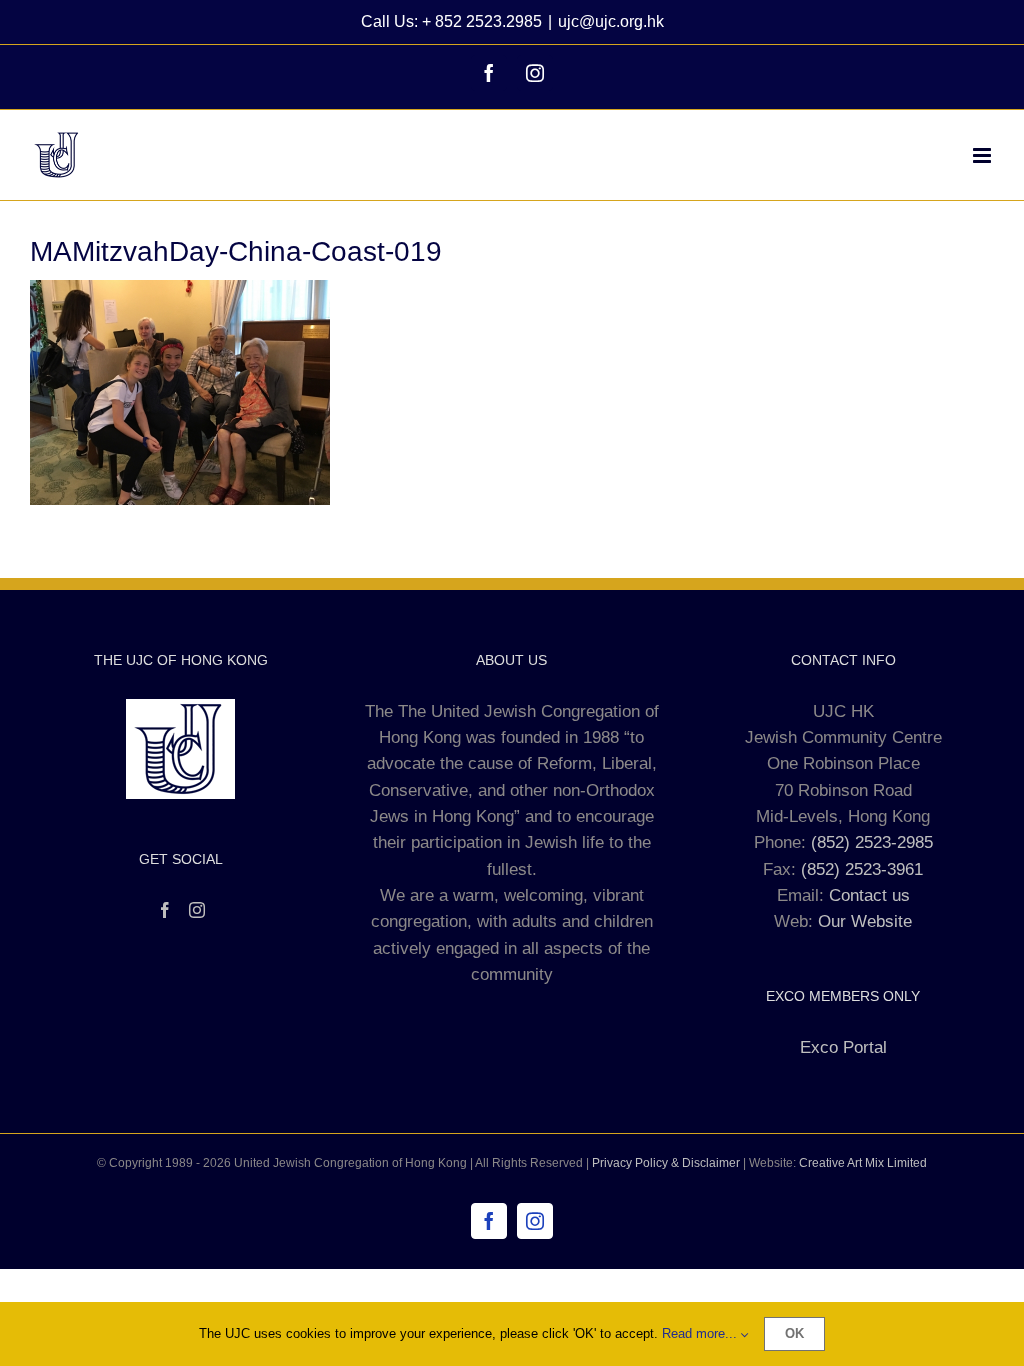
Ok (794, 1333)
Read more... (701, 1333)
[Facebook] (165, 910)
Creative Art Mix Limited (863, 1163)
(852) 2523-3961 (862, 869)
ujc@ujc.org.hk (611, 21)
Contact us (869, 895)
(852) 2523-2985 (872, 842)
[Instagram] (197, 910)
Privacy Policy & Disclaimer (666, 1163)
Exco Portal (843, 1047)
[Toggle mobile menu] (983, 155)
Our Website (865, 921)
